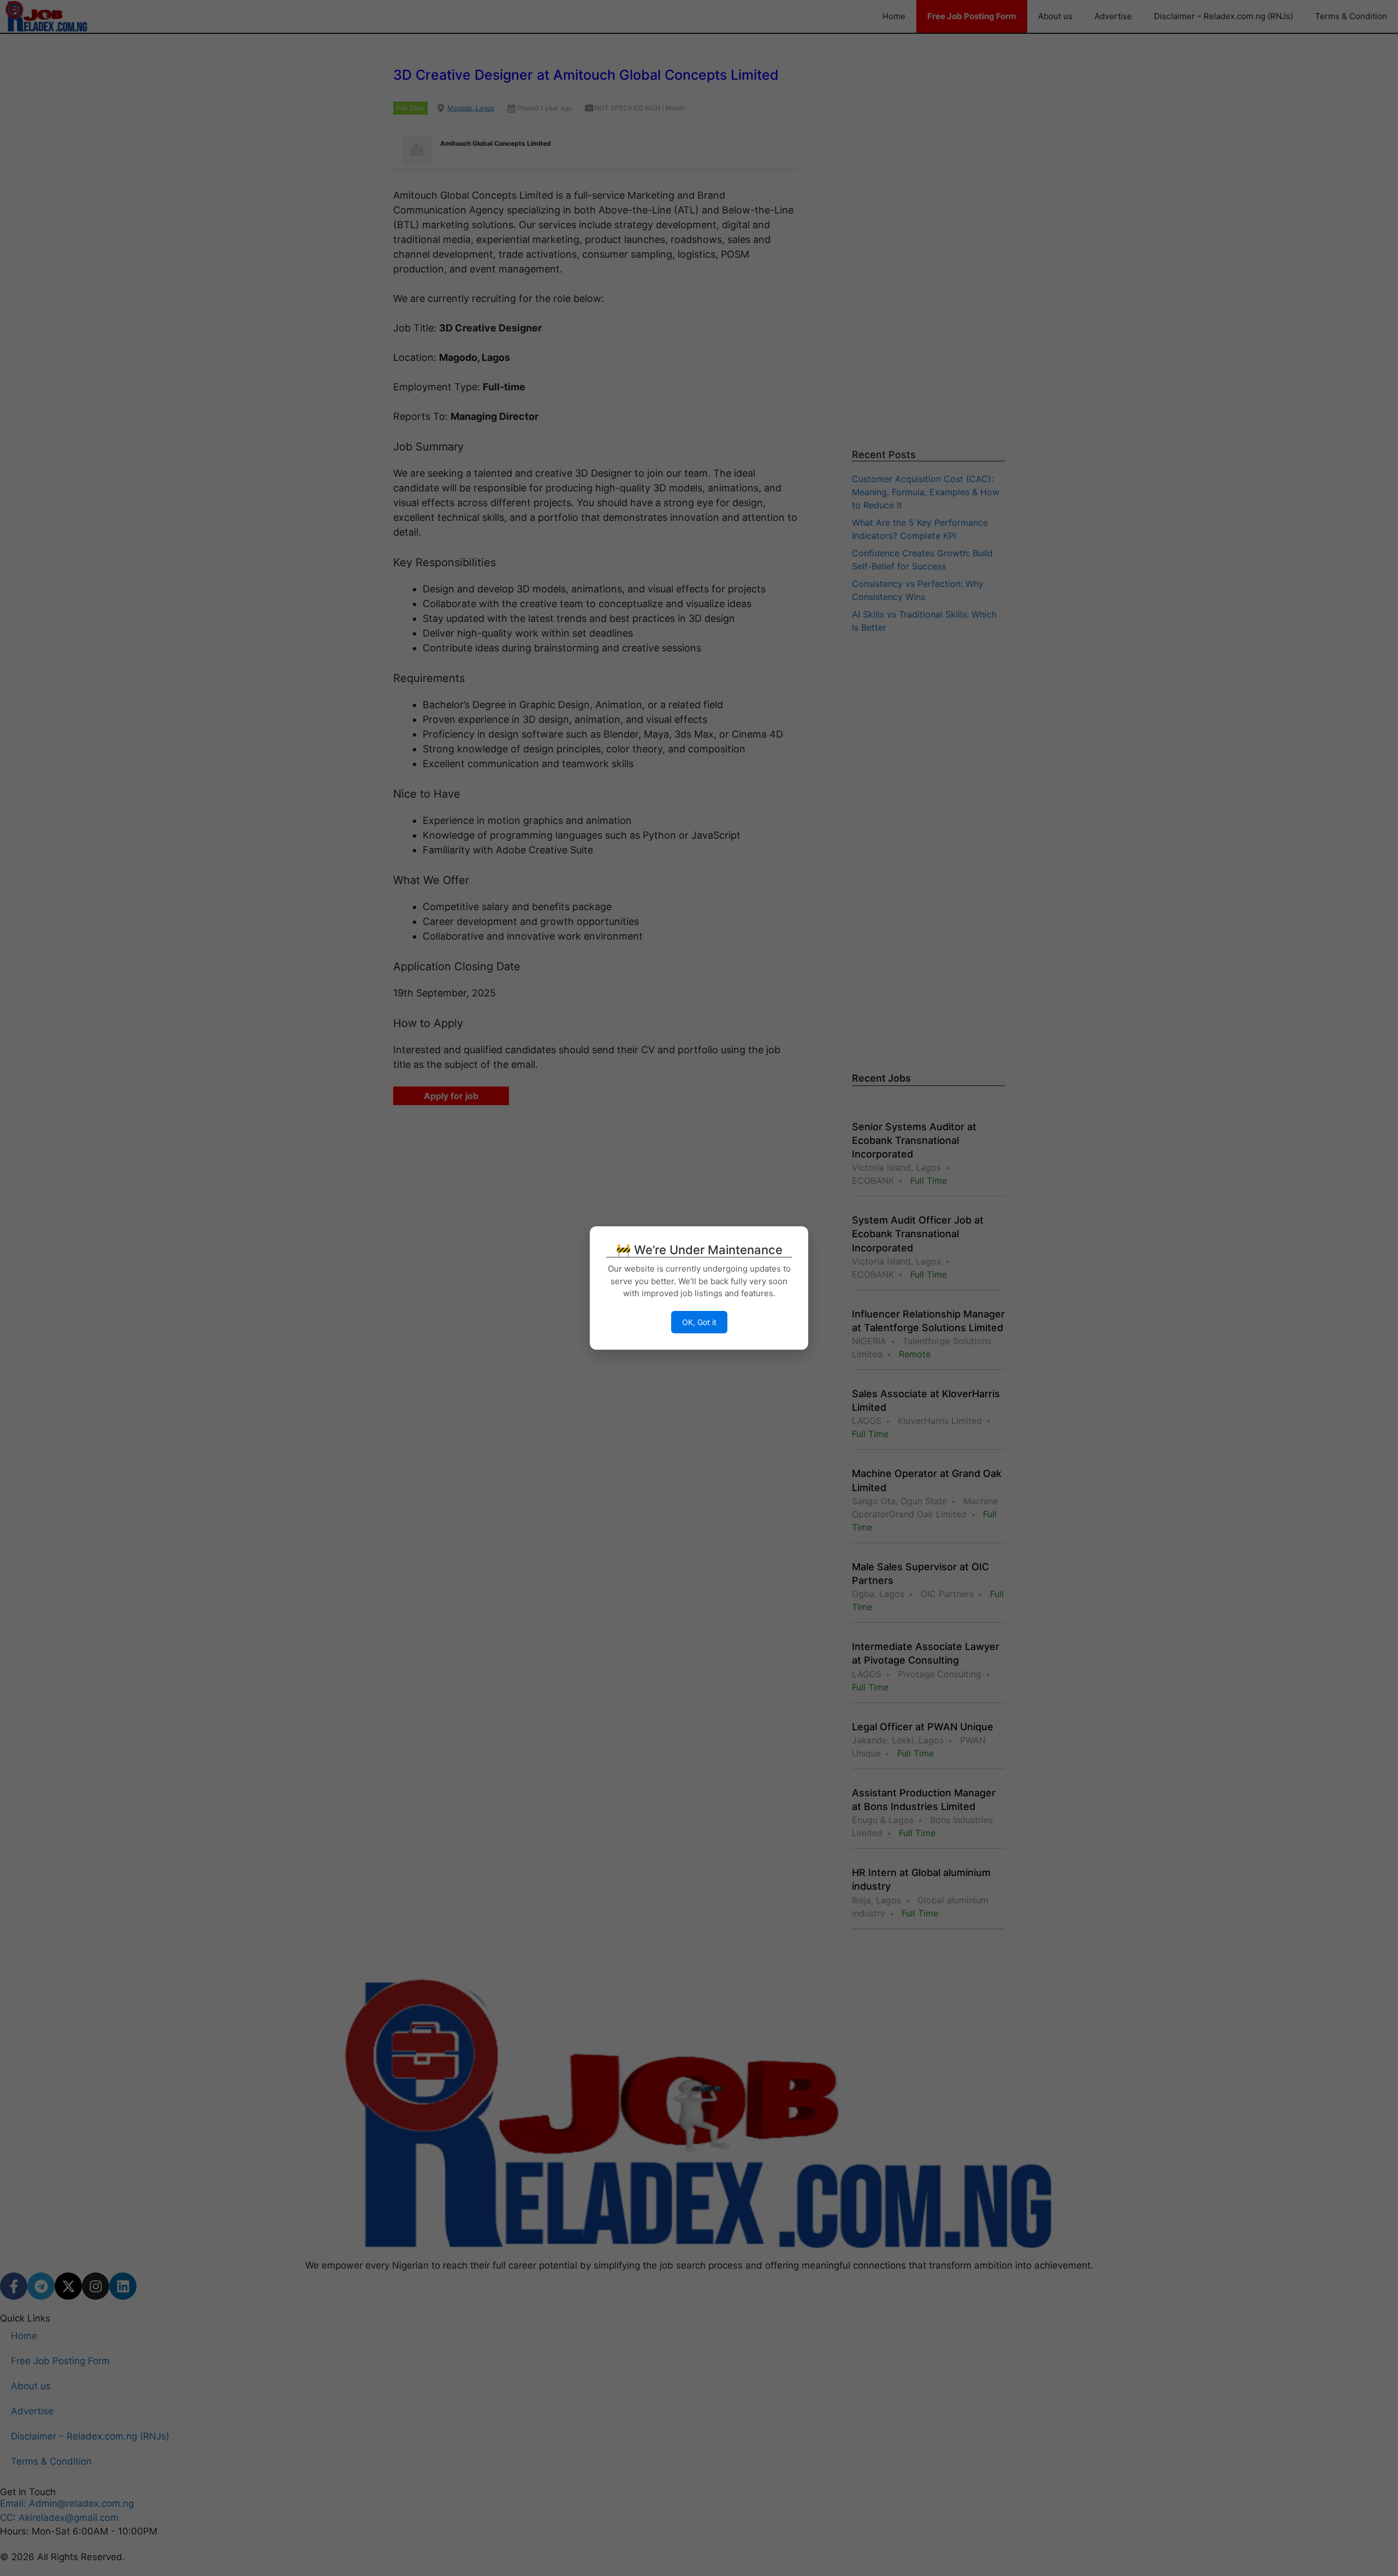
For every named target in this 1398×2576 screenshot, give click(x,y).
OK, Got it (699, 1322)
